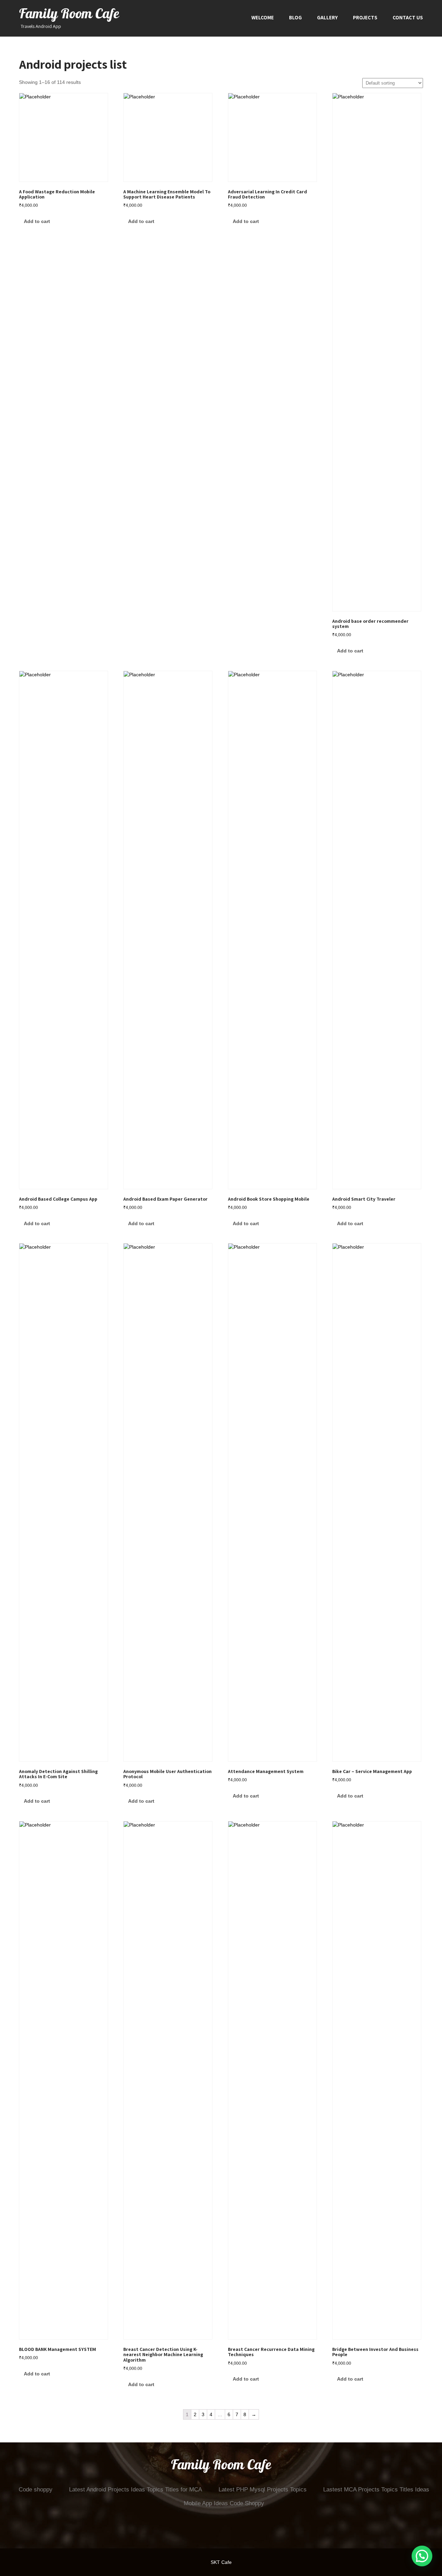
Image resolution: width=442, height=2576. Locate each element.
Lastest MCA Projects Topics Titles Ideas (376, 2490)
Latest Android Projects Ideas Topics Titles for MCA (136, 2490)
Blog (295, 17)
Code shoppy (36, 2490)
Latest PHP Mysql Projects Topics (263, 2490)
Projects (365, 17)
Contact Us (408, 17)
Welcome (263, 17)
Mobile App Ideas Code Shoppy (224, 2503)
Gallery (327, 17)
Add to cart (37, 221)
